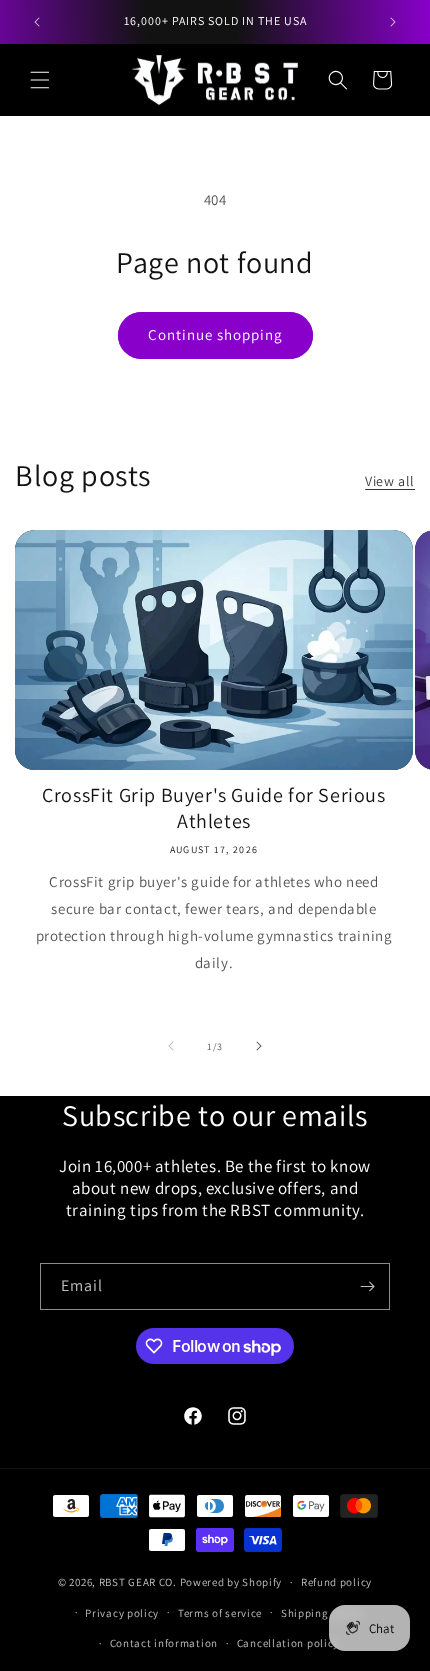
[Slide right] (259, 1046)
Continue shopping (215, 334)
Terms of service (220, 1613)
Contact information (164, 1643)
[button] (40, 80)
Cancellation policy (288, 1643)
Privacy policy (122, 1613)
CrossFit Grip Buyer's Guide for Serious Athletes (213, 808)
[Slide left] (171, 1046)
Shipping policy (322, 1613)
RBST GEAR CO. (138, 1582)
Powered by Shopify (231, 1582)
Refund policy (336, 1582)
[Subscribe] (367, 1286)
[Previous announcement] (37, 22)
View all (390, 481)
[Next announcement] (393, 22)
